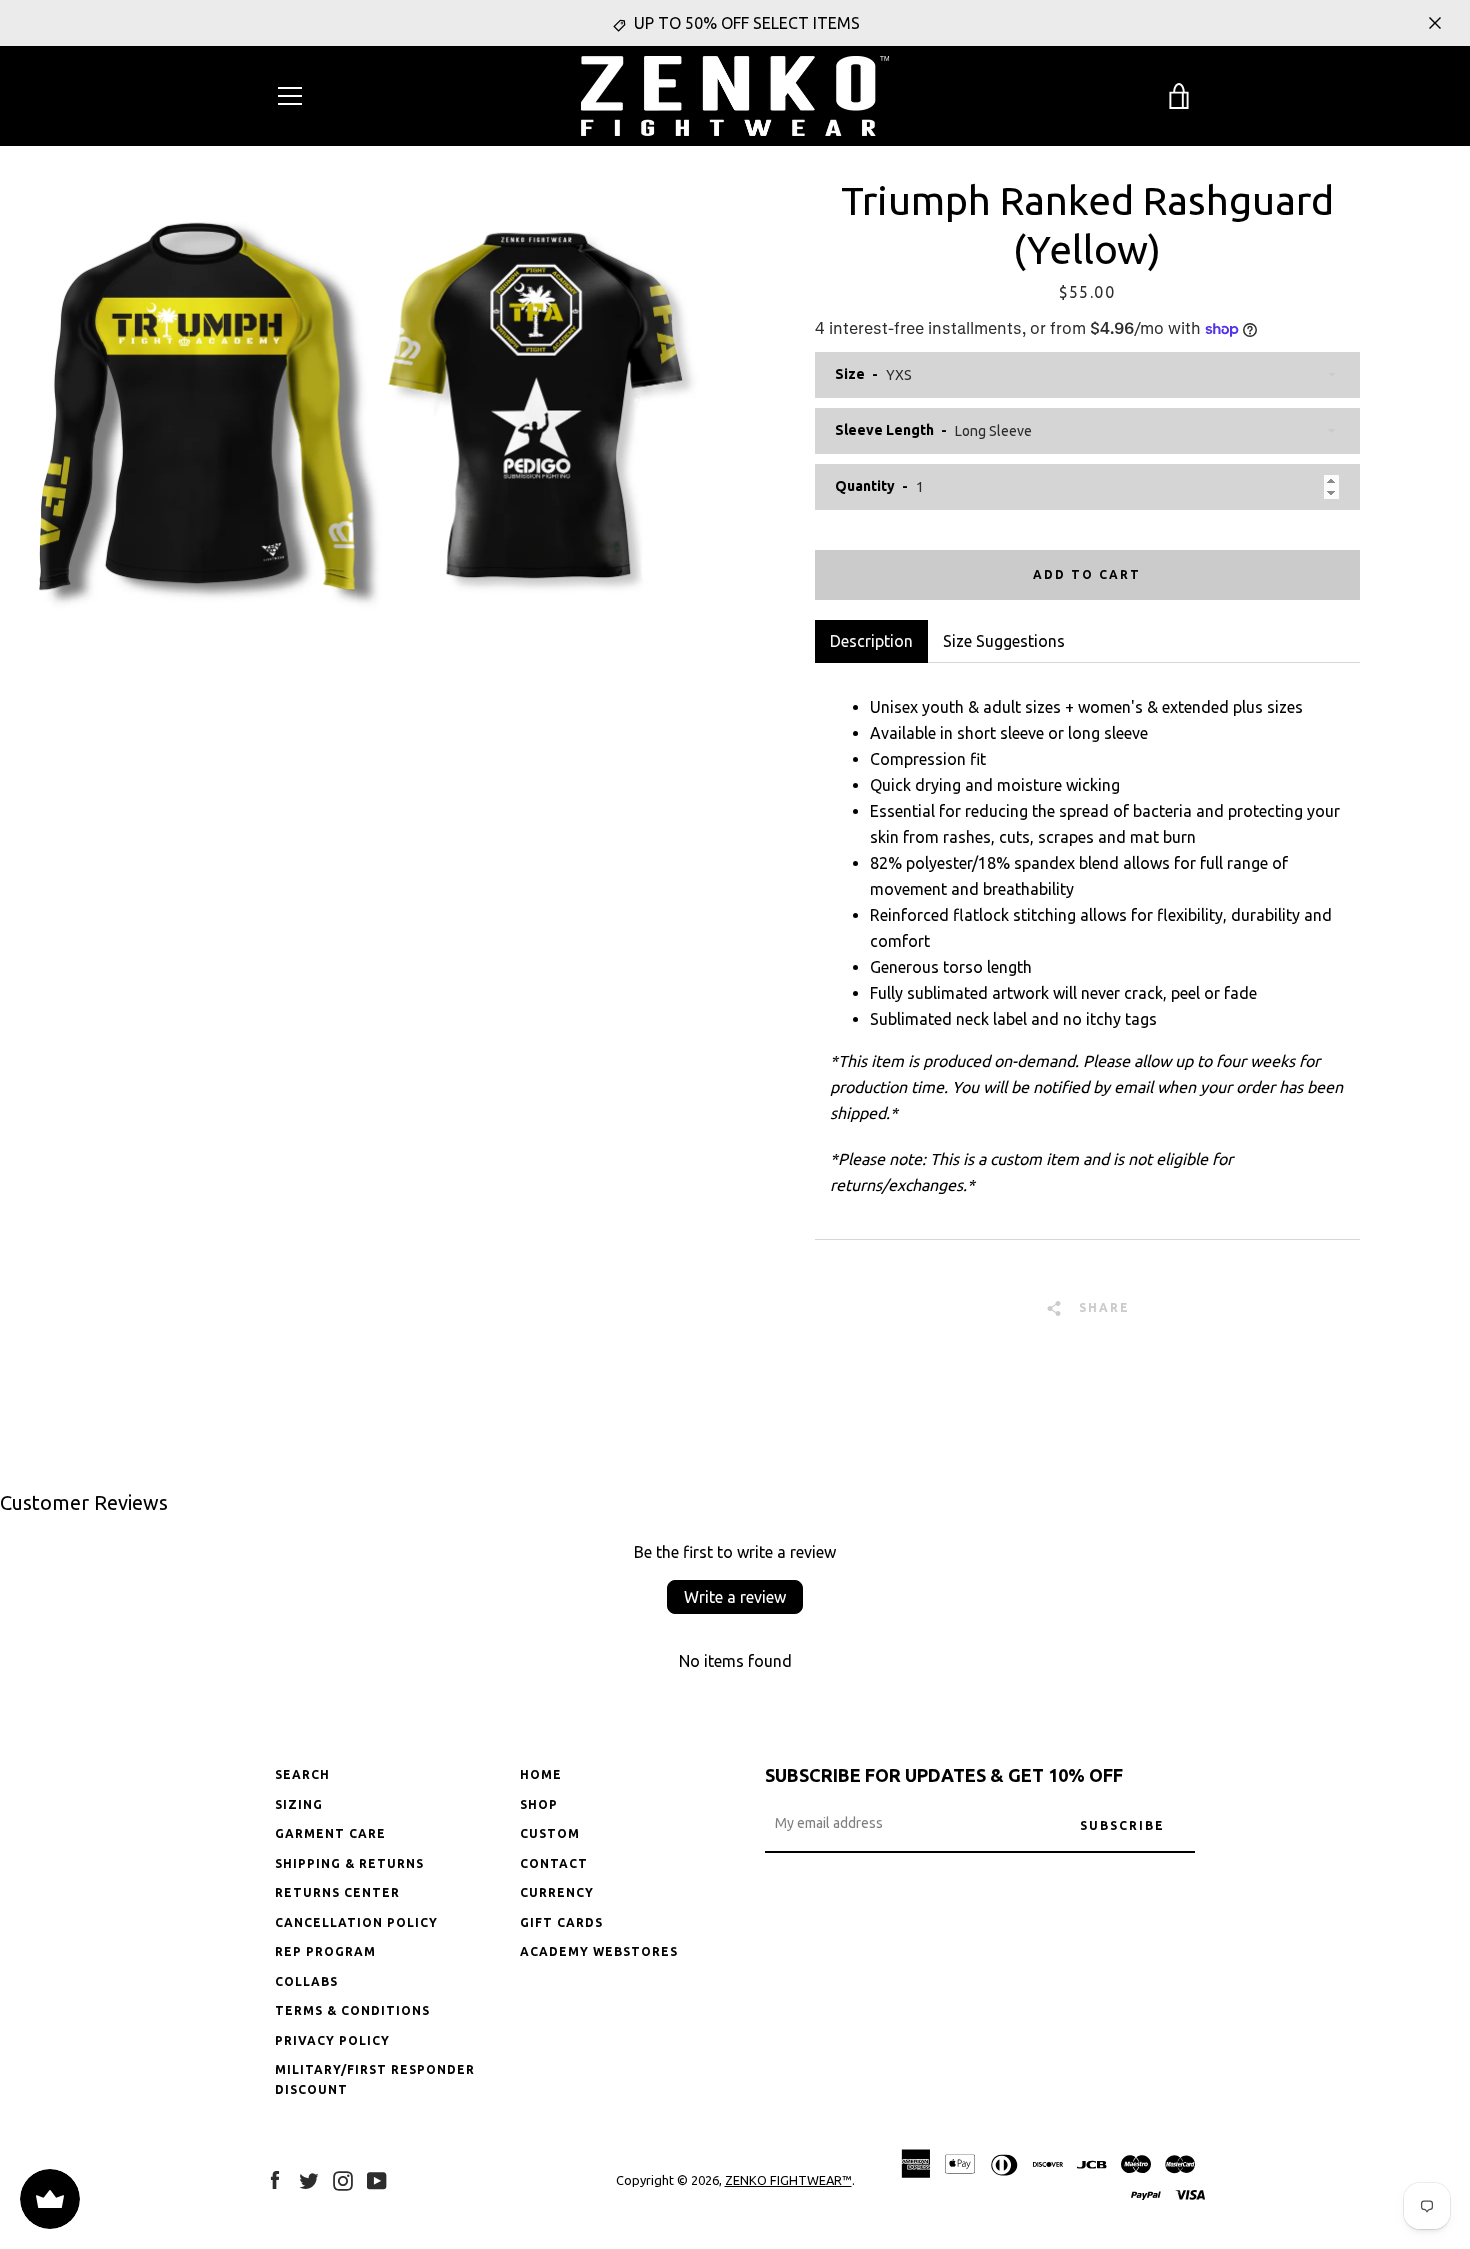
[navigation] (290, 96)
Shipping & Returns (349, 1863)
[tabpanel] (1088, 951)
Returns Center (337, 1892)
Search (302, 1774)
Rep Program (325, 1951)
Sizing (299, 1804)
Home (541, 1774)
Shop (539, 1804)
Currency (557, 1892)
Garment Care (330, 1833)
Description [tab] (871, 641)
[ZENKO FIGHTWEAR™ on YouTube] (377, 2179)
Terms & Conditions (352, 2010)
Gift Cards (561, 1922)
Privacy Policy (332, 2040)
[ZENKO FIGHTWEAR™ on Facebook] (275, 2179)
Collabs (306, 1981)
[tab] (1004, 641)
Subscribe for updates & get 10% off (944, 1775)
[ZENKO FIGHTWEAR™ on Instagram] (343, 2179)
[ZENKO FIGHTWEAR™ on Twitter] (309, 2179)
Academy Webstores (599, 1951)
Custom (550, 1833)
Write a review (735, 1597)
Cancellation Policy (356, 1922)
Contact (554, 1863)
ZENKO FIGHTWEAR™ (788, 2180)
